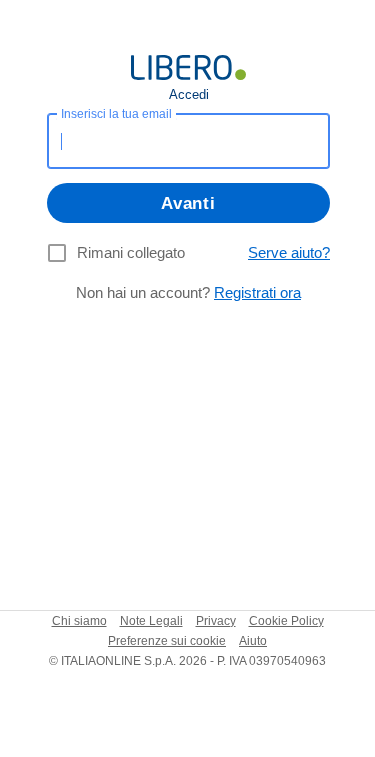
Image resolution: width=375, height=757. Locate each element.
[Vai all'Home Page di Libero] (188, 67)
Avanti (188, 203)
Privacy (216, 621)
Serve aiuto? (289, 252)
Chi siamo (79, 621)
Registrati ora (257, 292)
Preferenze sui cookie (167, 641)
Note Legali (151, 621)
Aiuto (253, 641)
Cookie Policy (286, 621)
